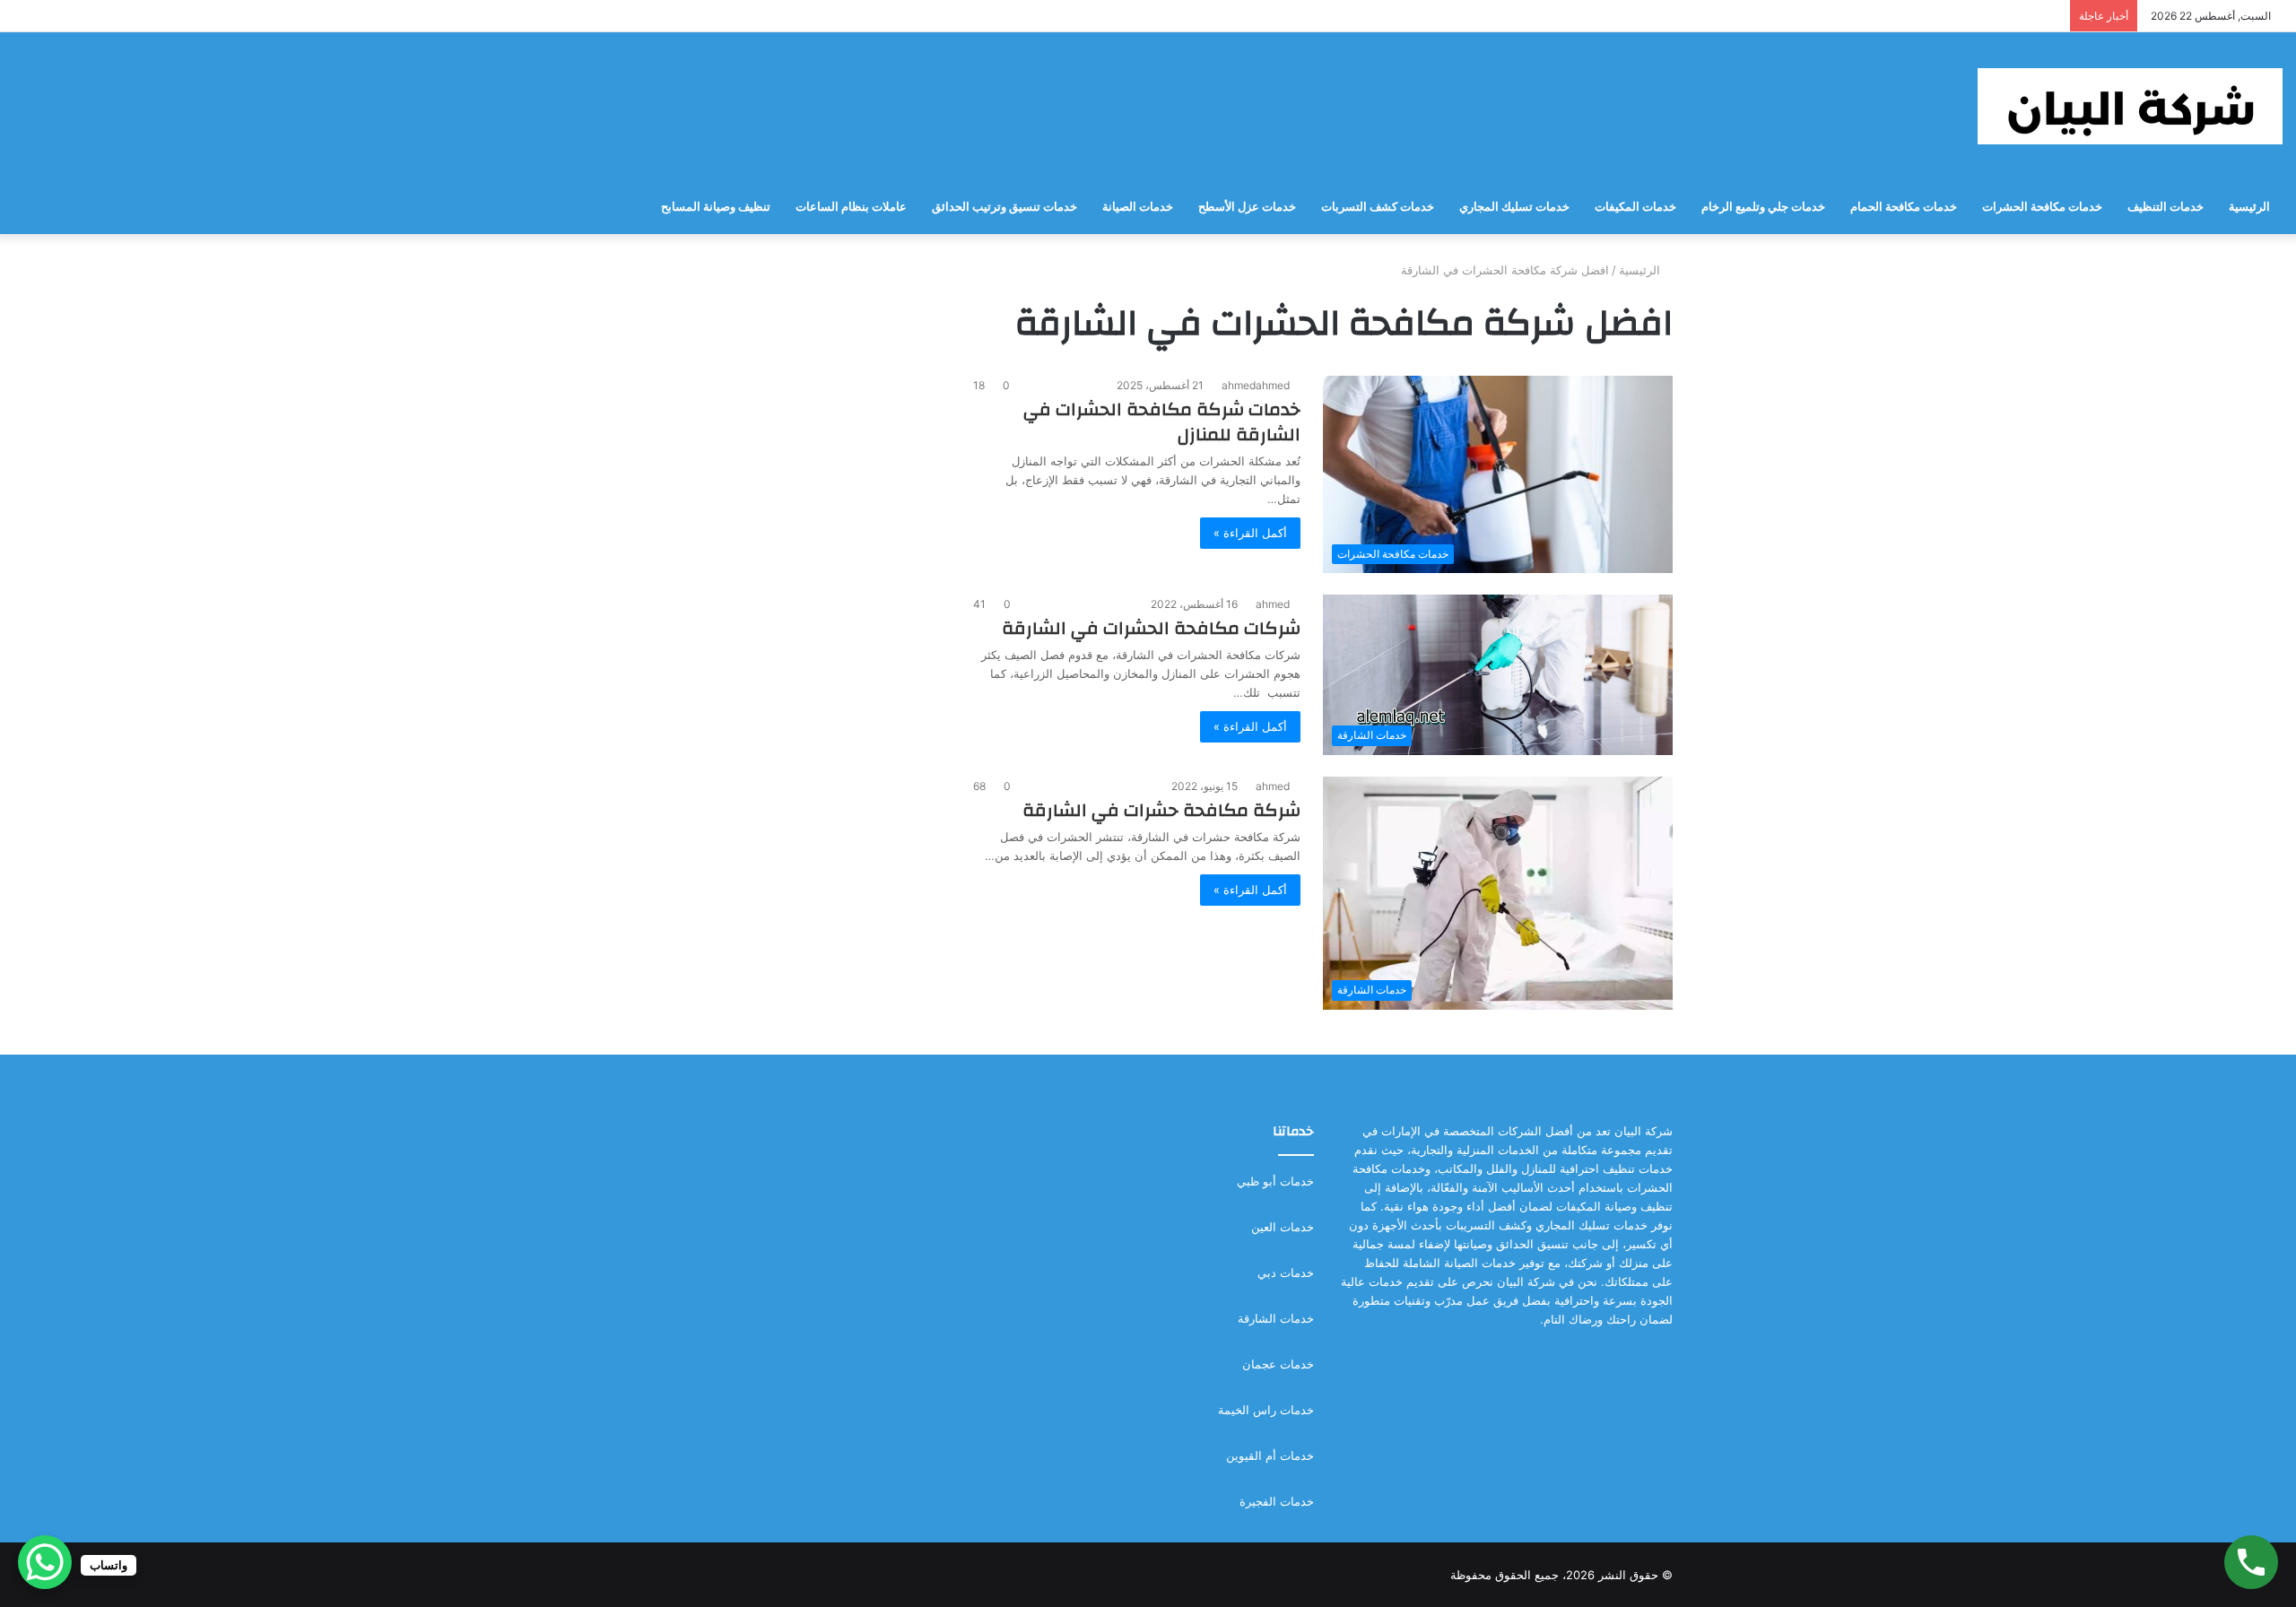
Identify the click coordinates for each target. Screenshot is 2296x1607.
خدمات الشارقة (1276, 1318)
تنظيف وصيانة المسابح (716, 207)
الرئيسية (2249, 207)
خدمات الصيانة (1138, 207)
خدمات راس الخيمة (1266, 1410)
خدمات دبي (1286, 1273)
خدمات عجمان (1278, 1364)
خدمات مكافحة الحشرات (2042, 207)
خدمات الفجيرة (1277, 1501)
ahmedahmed (1256, 385)
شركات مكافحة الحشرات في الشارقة (1151, 628)
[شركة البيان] (2130, 106)
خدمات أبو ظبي (1275, 1181)
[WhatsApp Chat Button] (45, 1562)
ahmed (1273, 604)
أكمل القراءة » (1250, 533)
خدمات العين (1283, 1227)
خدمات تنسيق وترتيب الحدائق (1004, 207)
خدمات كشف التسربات (1378, 207)
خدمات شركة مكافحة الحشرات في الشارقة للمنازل (1162, 422)
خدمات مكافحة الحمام (1904, 207)
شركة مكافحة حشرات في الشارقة (1161, 810)
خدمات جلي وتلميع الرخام (1763, 207)
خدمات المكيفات (1635, 207)
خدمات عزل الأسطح (1247, 207)
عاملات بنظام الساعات (851, 207)
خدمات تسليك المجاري (1514, 207)
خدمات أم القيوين (1270, 1455)
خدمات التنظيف (2166, 207)
